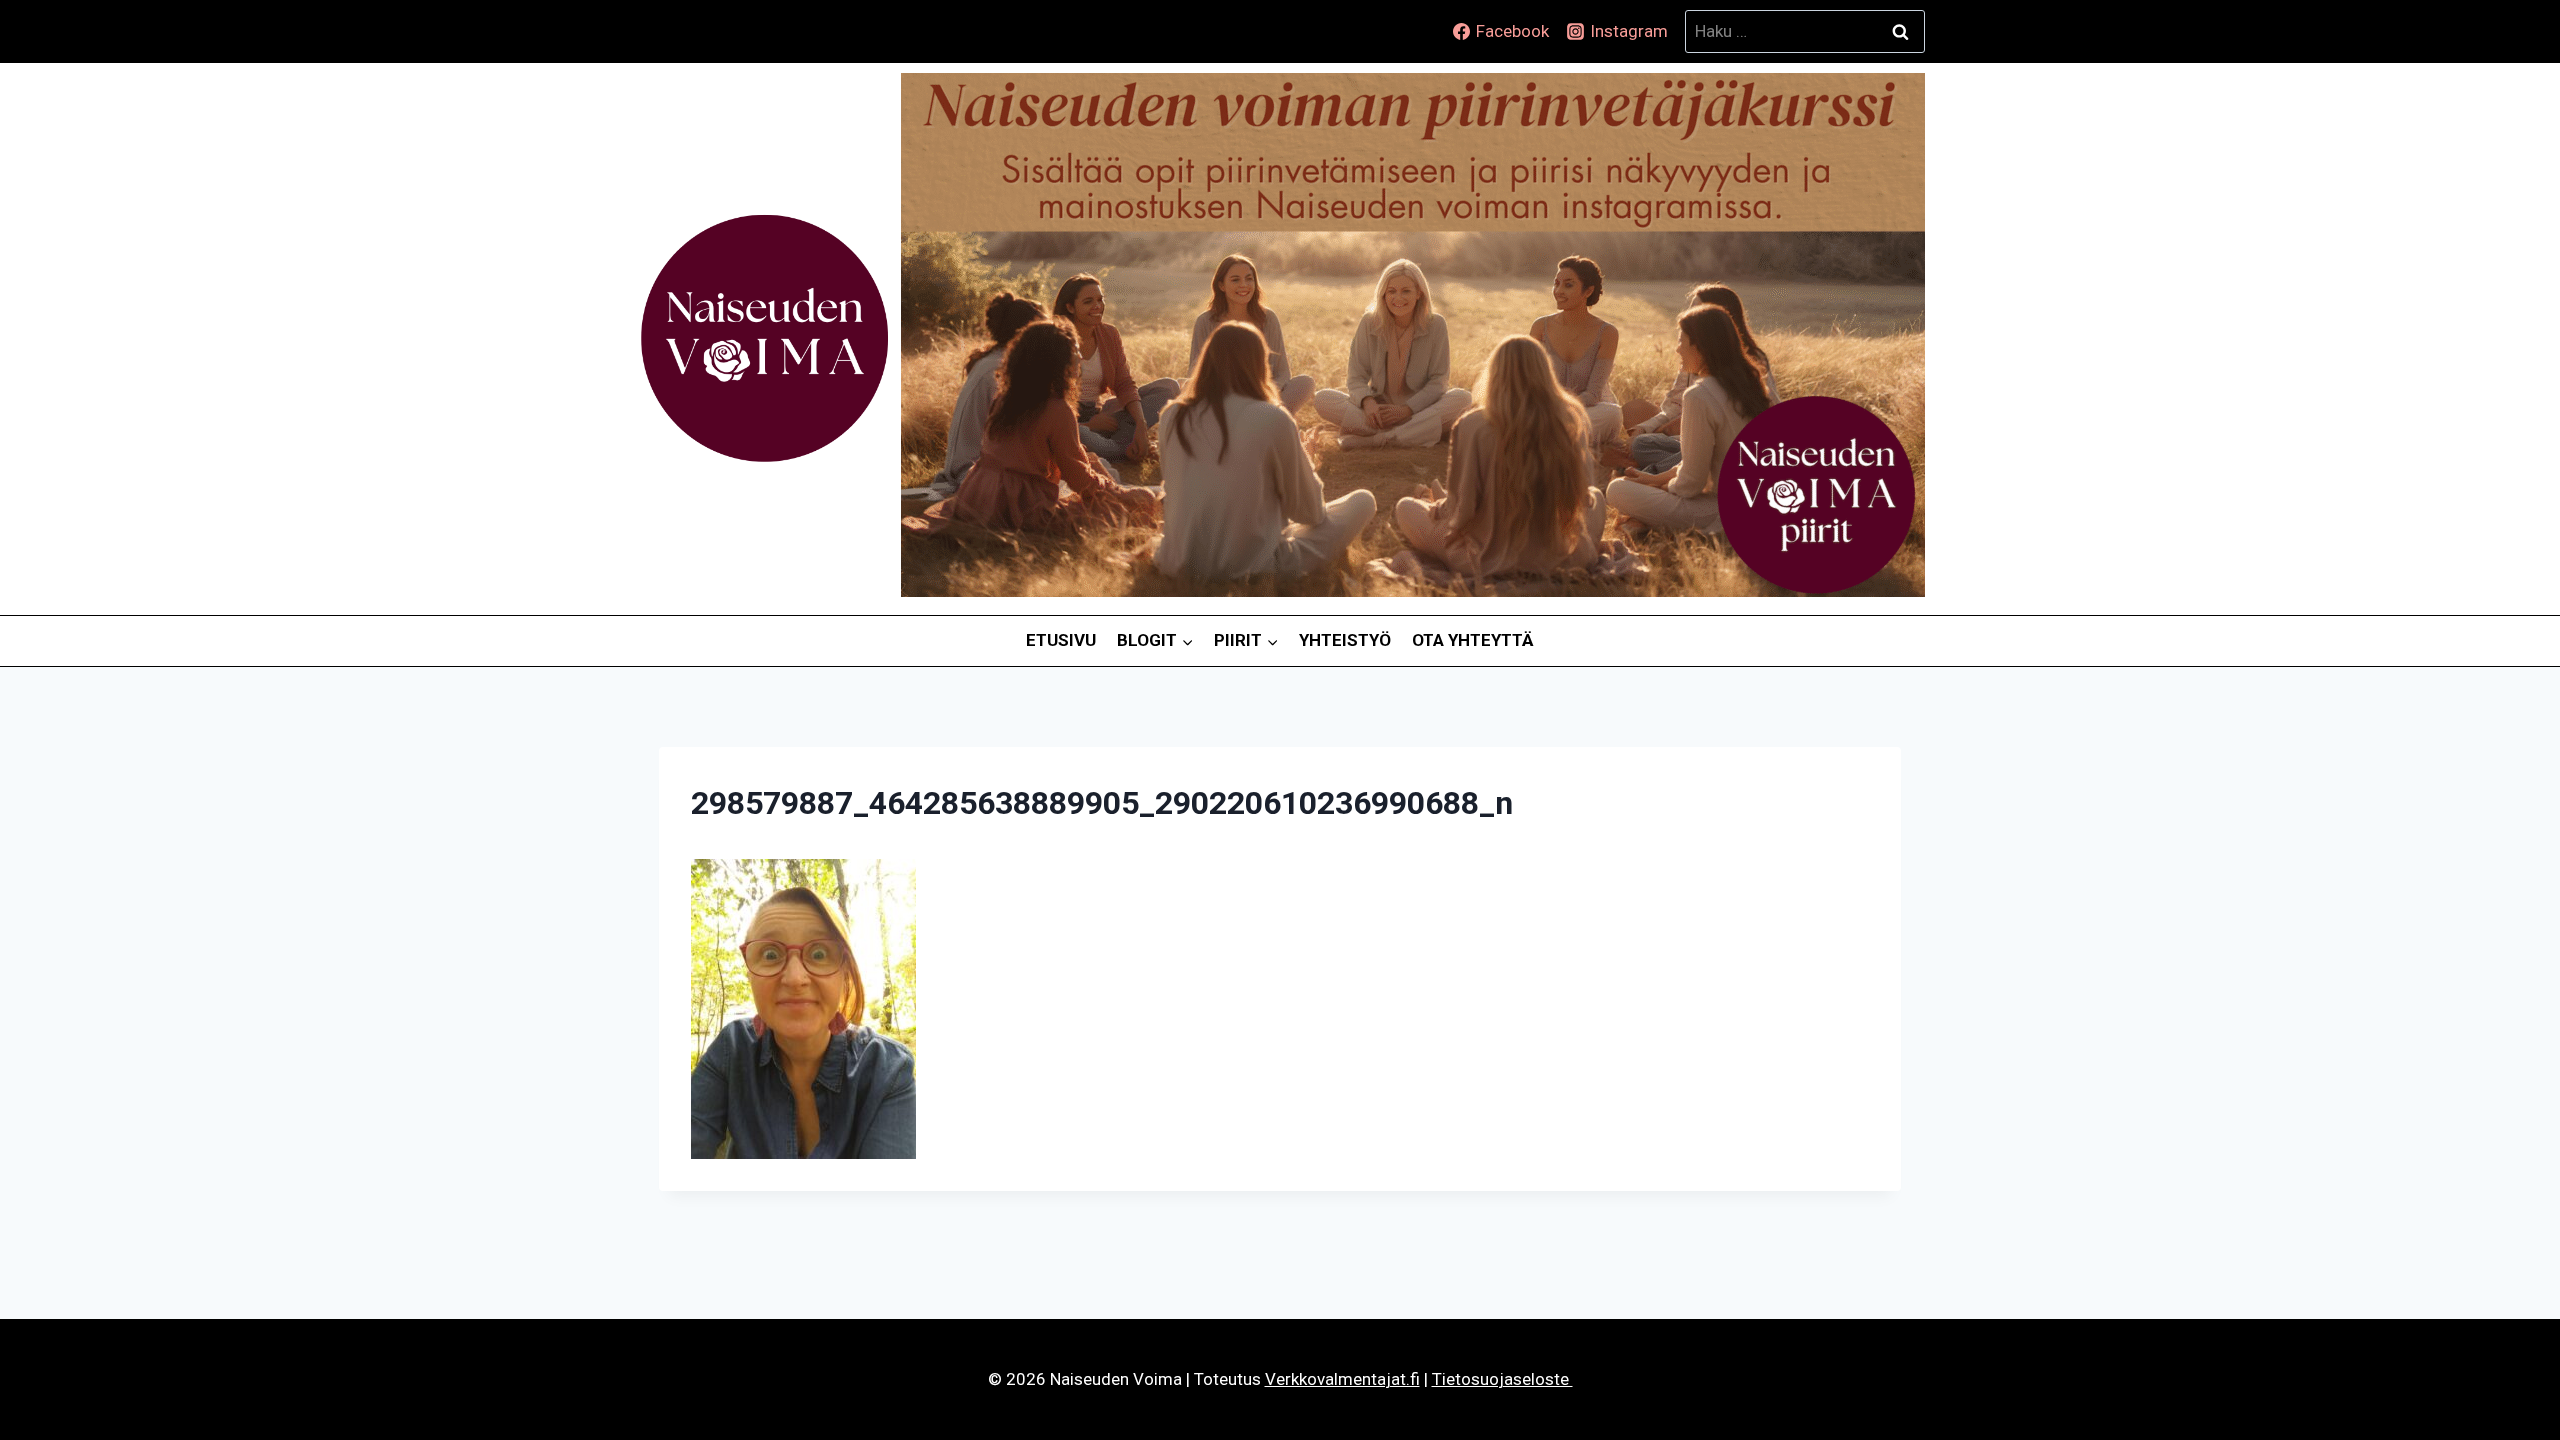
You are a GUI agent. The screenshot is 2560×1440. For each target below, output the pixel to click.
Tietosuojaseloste (1502, 1379)
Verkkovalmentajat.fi (1342, 1379)
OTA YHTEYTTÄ (1473, 640)
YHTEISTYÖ (1345, 640)
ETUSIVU (1061, 640)
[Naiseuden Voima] (764, 339)
